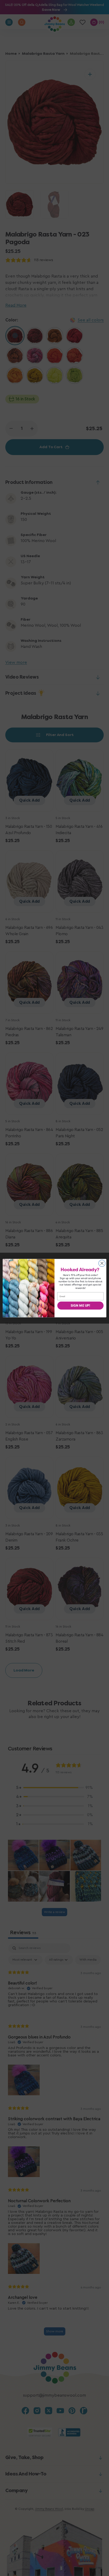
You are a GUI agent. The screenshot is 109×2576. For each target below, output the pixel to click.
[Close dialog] (102, 1263)
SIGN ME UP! (80, 1305)
